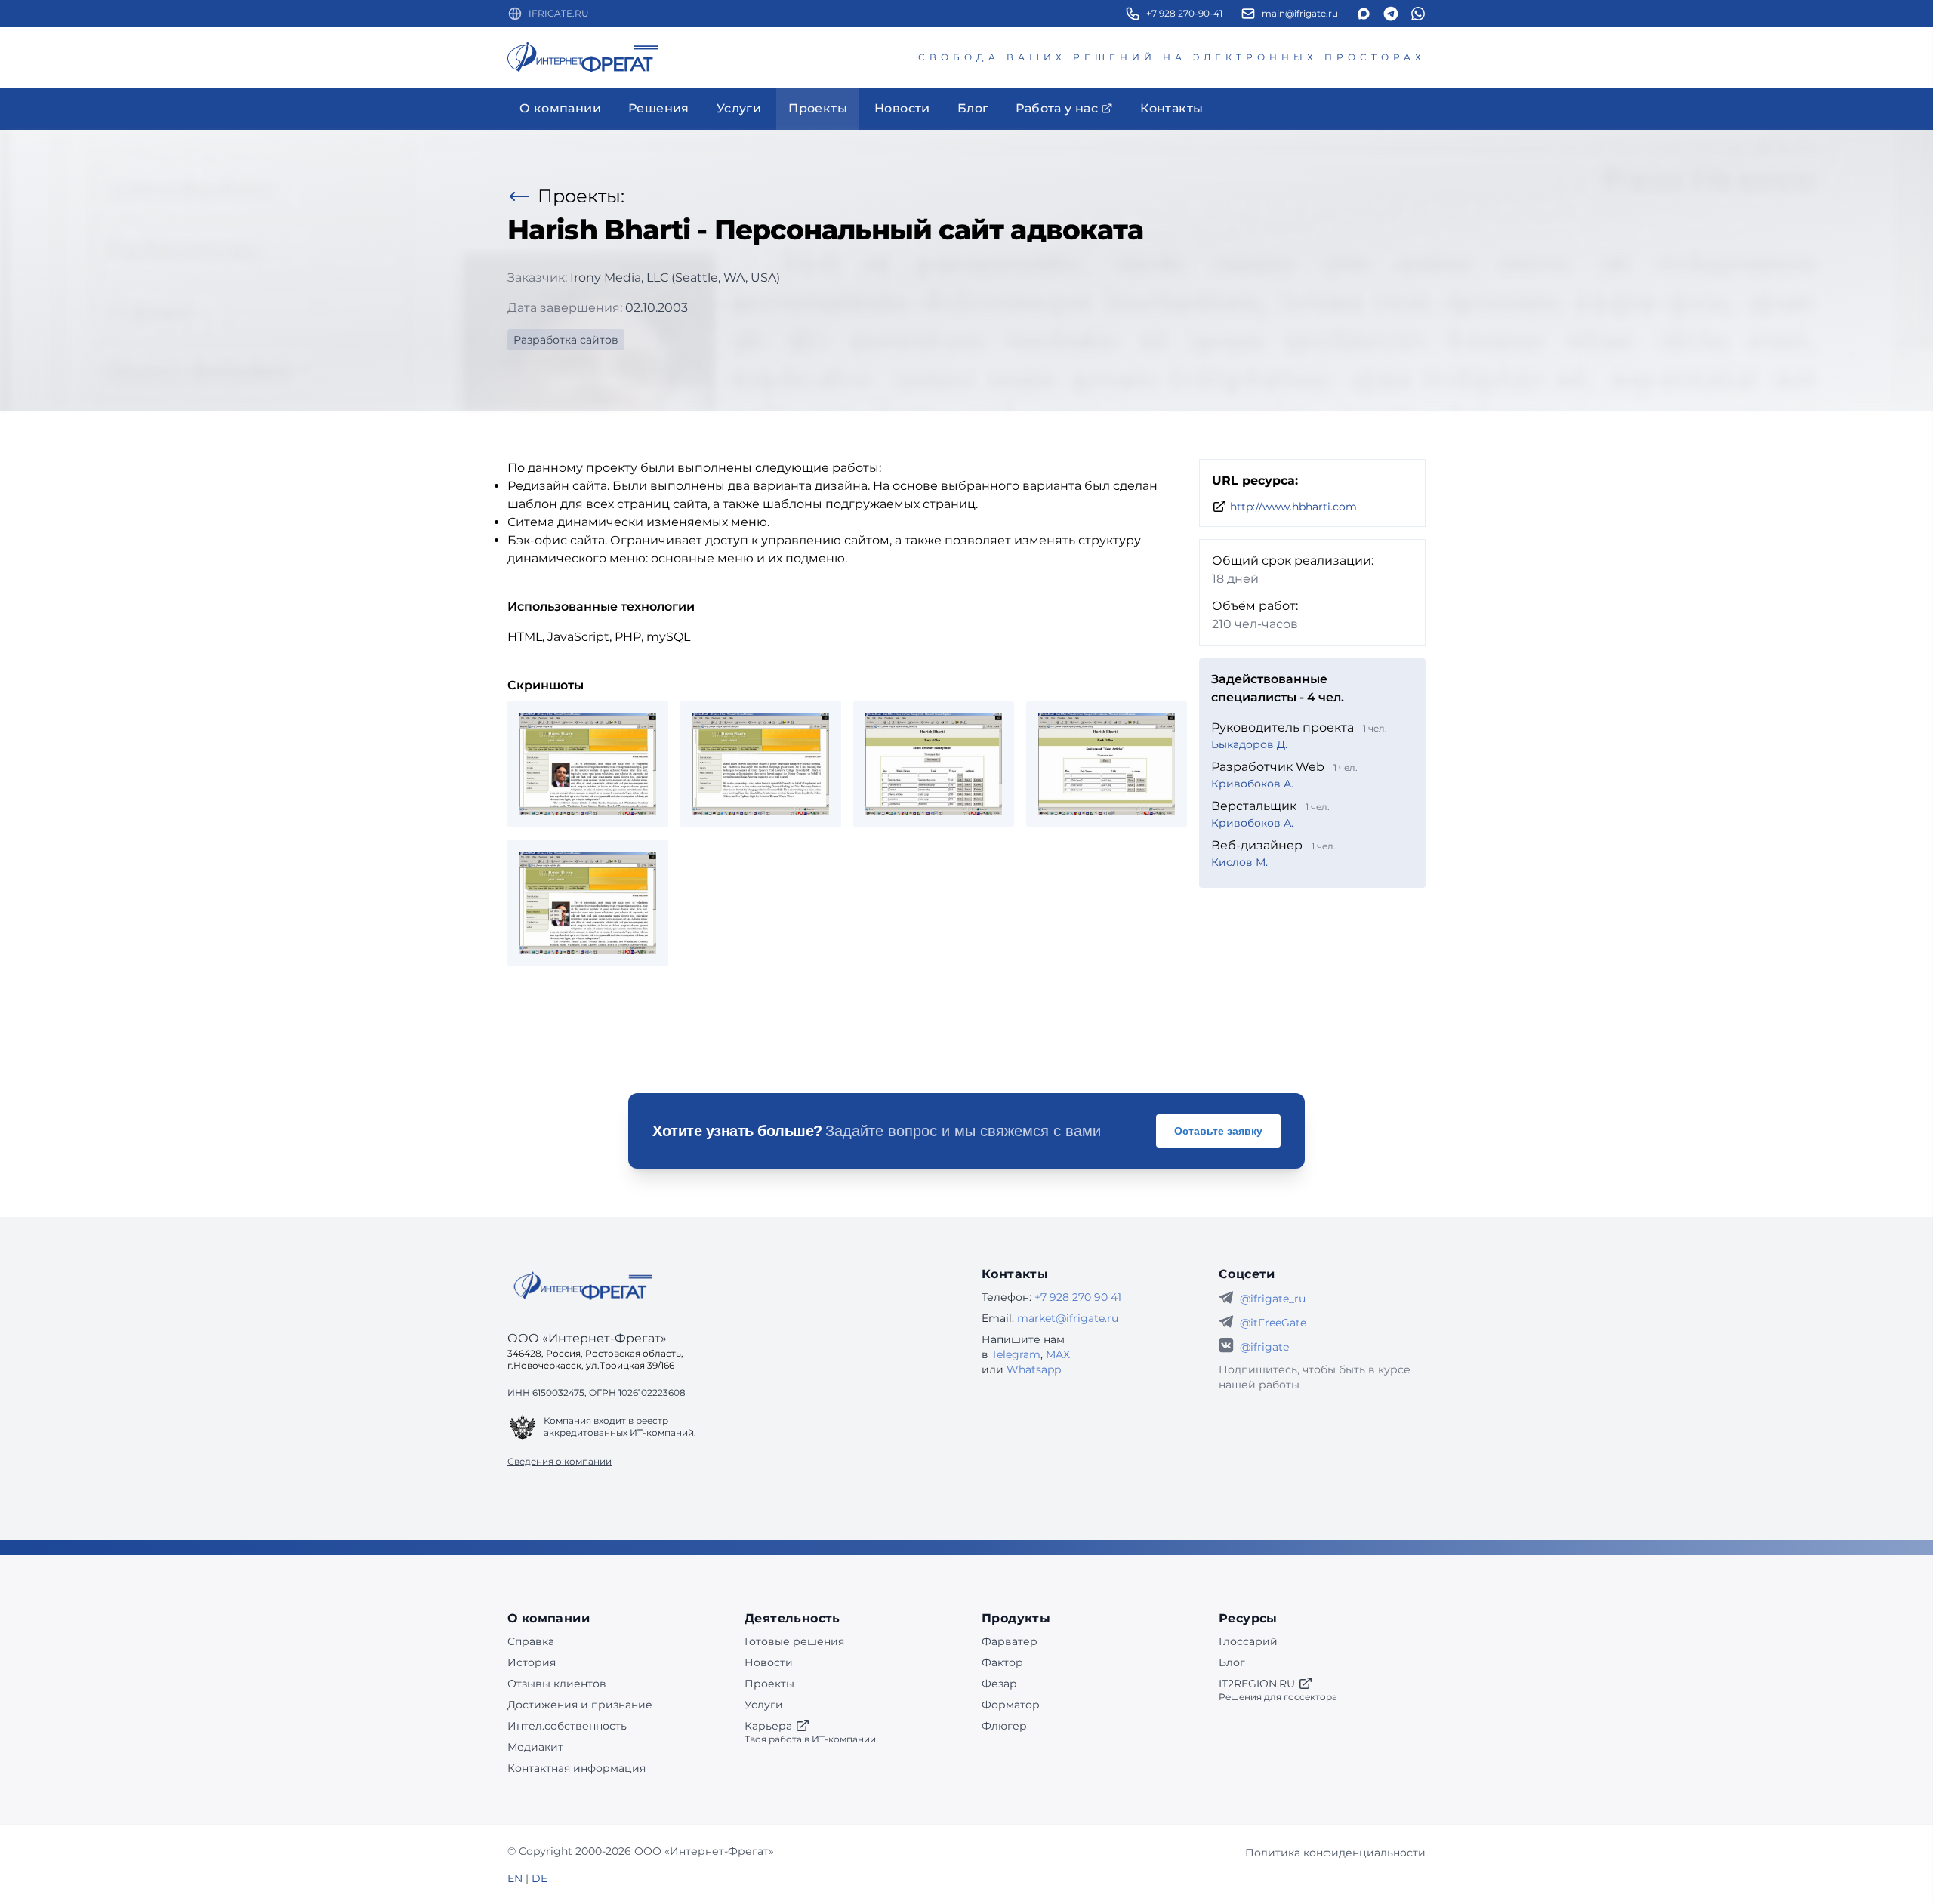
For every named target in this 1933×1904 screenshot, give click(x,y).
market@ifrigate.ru (1068, 1318)
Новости (769, 1662)
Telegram (1016, 1354)
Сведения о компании (560, 1461)
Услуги (764, 1705)
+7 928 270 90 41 (1078, 1297)
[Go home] (583, 1286)
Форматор (1011, 1705)
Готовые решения (794, 1641)
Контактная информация (577, 1768)
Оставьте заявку (1218, 1131)
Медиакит (535, 1747)
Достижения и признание (580, 1705)
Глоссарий (1248, 1641)
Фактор (1002, 1662)
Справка (531, 1641)
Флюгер (1004, 1726)
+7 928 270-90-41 (1184, 13)
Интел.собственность (567, 1726)
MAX (1058, 1354)
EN (515, 1878)
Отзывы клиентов (557, 1684)
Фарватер (1010, 1641)
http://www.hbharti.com (1293, 507)
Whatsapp (1034, 1369)
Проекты (769, 1684)
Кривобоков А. (1252, 784)
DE (540, 1878)
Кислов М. (1239, 862)
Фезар (999, 1684)
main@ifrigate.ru (1300, 13)
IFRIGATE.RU (559, 13)
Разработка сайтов (566, 340)
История (532, 1662)
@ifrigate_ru (1273, 1299)
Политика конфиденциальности (1335, 1853)
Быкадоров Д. (1249, 744)
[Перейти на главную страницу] (583, 57)
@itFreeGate (1273, 1323)
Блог (1232, 1662)
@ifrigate (1264, 1347)
